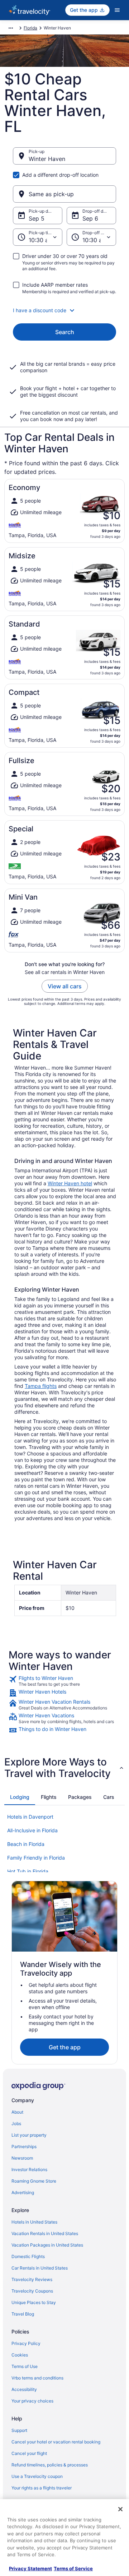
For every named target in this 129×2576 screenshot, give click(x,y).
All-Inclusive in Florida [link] (32, 1830)
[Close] (120, 2509)
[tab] (20, 1797)
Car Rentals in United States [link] (40, 2268)
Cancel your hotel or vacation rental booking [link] (56, 2442)
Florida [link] (30, 28)
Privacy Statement (30, 2568)
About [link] (17, 2112)
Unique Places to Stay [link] (34, 2302)
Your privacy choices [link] (32, 2401)
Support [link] (19, 2430)
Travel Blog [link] (23, 2314)
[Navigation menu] (117, 10)
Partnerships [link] (24, 2146)
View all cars (65, 986)
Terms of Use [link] (25, 2366)
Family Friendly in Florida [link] (36, 1858)
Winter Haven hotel (70, 1183)
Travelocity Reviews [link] (32, 2279)
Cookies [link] (20, 2355)
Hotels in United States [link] (34, 2222)
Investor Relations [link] (29, 2169)
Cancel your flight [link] (29, 2453)
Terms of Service (73, 2568)
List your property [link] (29, 2135)
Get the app (65, 2047)
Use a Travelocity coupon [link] (37, 2476)
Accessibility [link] (24, 2389)
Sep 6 (90, 218)
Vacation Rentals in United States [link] (45, 2233)
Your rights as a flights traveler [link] (42, 2488)
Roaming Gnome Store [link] (34, 2181)
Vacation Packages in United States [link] (47, 2245)
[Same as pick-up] (64, 194)
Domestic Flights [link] (28, 2256)
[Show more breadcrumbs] (11, 28)
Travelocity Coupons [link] (32, 2291)
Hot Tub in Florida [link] (28, 1871)
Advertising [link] (23, 2192)
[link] (64, 1681)
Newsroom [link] (22, 2158)
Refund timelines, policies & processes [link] (50, 2465)
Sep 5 (37, 218)
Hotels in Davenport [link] (30, 1817)
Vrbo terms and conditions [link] (37, 2378)
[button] (64, 310)
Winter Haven (47, 159)
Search (65, 332)
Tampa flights (41, 1386)
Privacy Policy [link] (26, 2343)
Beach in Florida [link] (26, 1844)
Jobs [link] (16, 2123)
